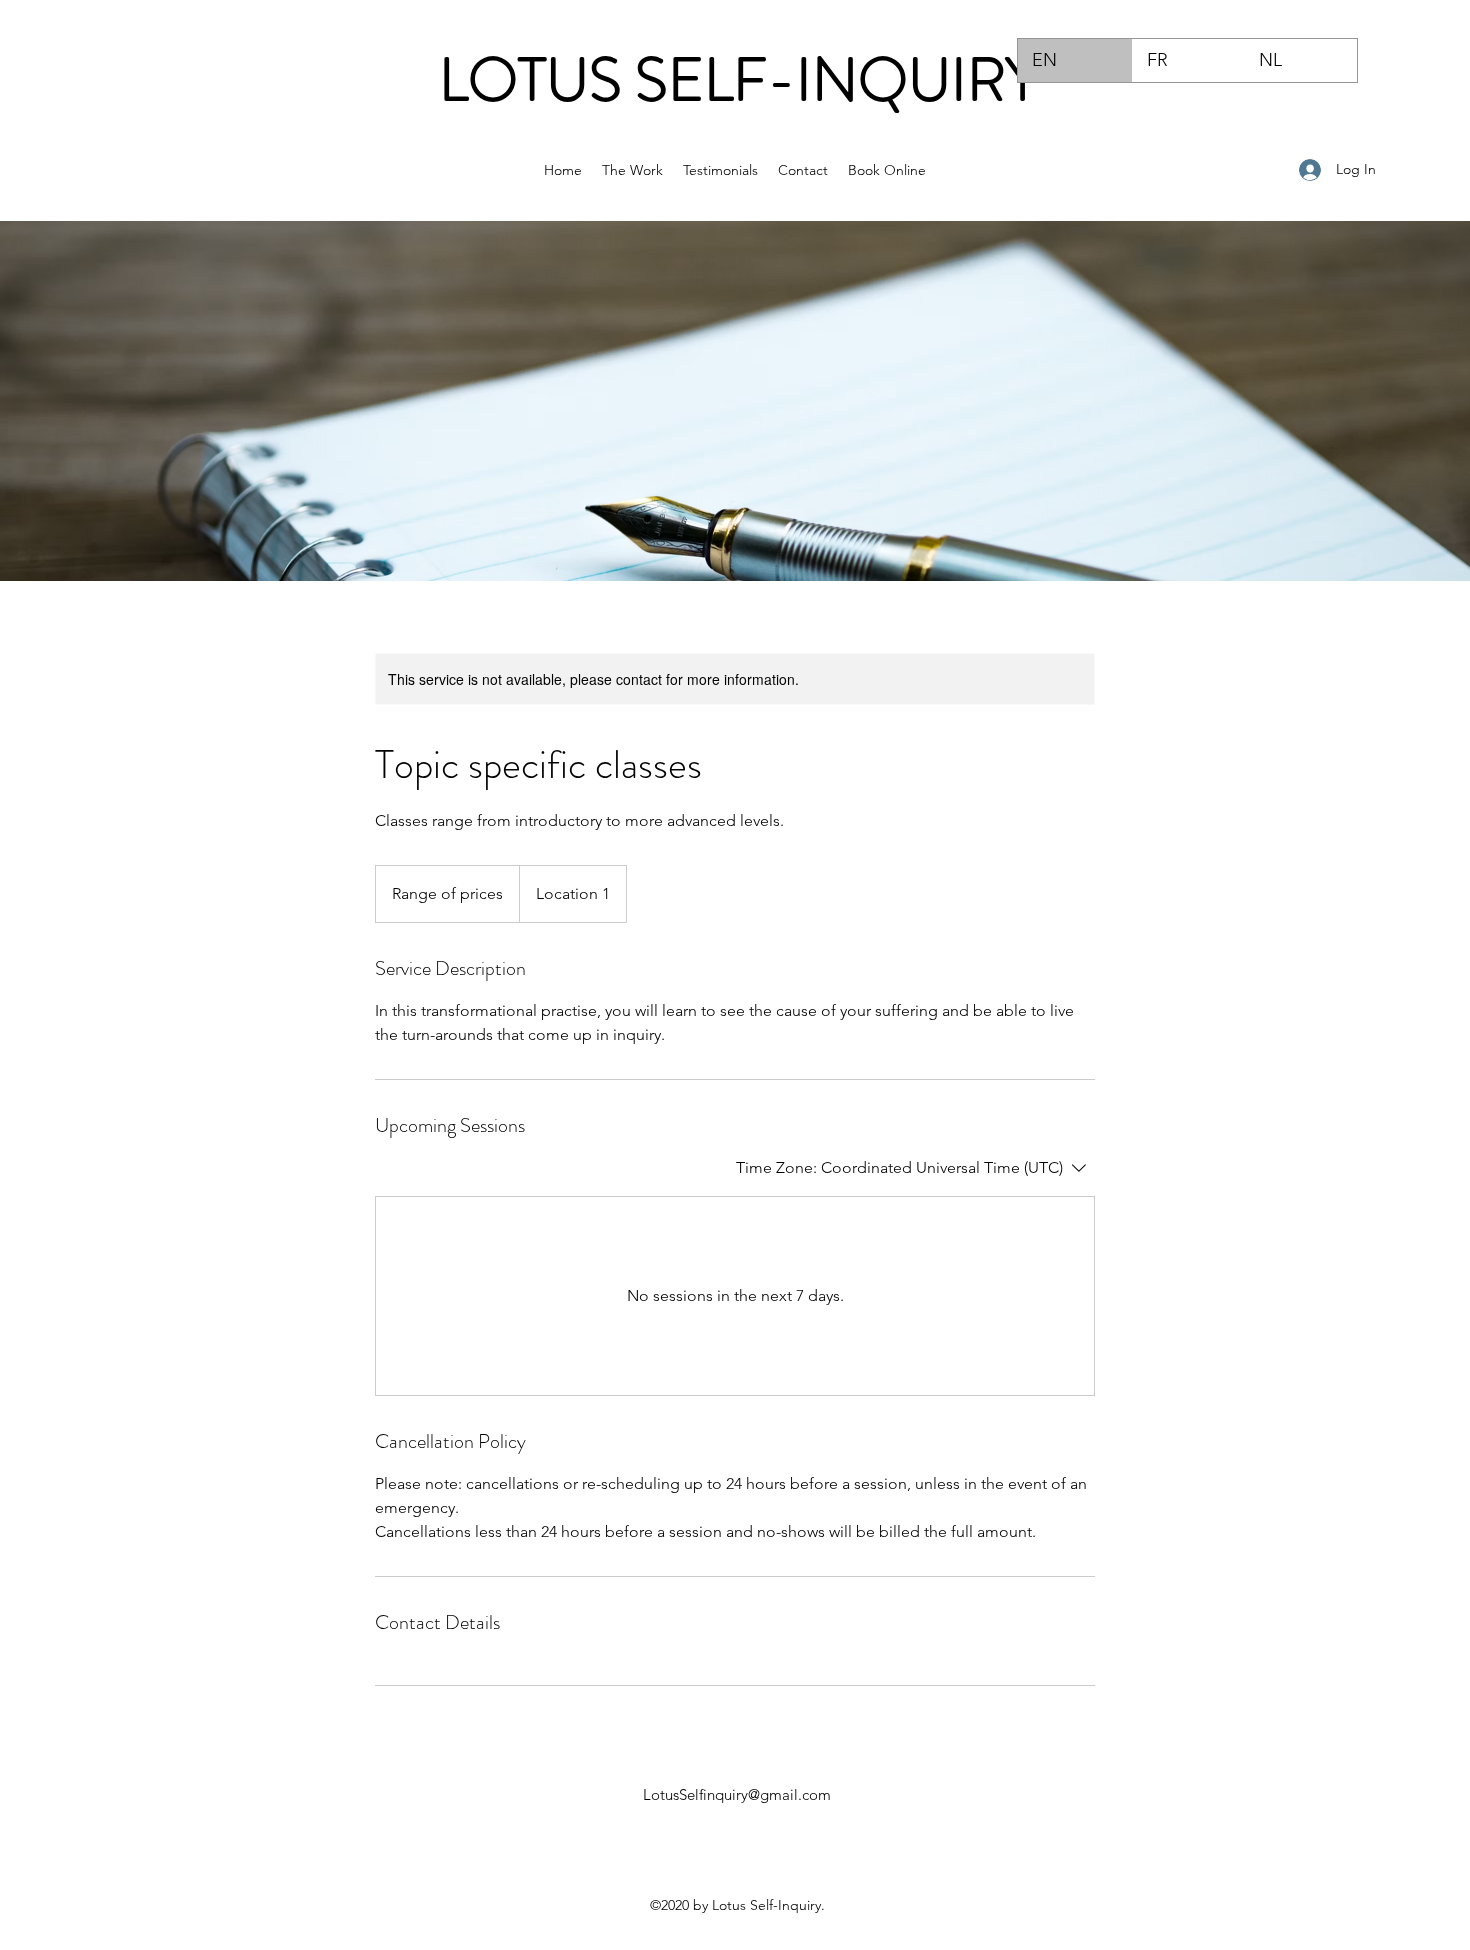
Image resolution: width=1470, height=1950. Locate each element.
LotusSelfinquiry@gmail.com (737, 1794)
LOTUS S (553, 80)
